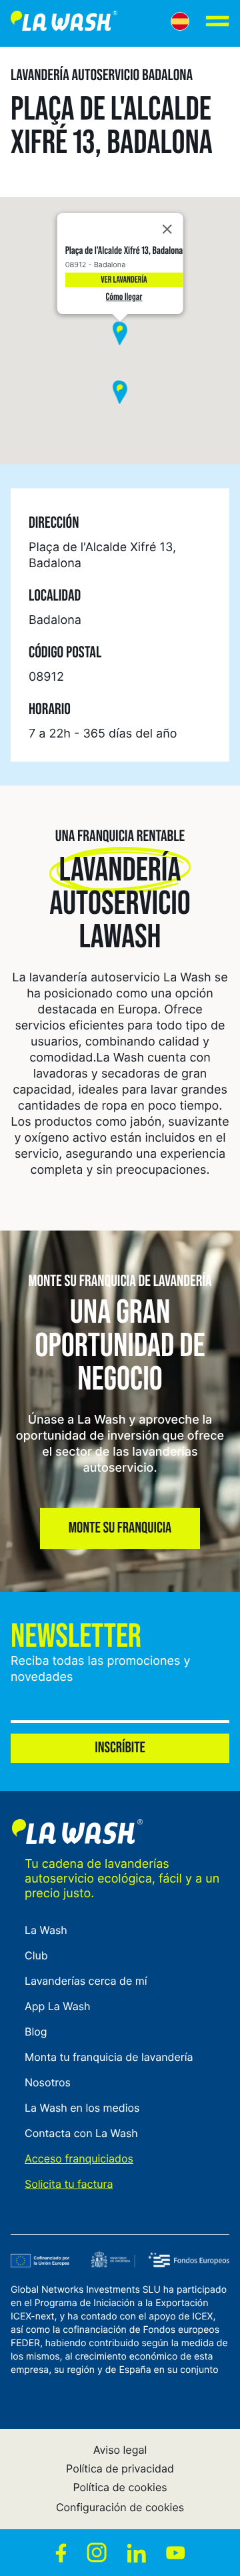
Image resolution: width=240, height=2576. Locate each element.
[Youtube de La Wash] (176, 2553)
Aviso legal (120, 2450)
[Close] (167, 229)
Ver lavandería (124, 280)
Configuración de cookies (120, 2507)
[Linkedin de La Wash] (136, 2553)
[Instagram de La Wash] (97, 2553)
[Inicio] (64, 23)
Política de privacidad (120, 2468)
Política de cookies (120, 2487)
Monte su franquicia (120, 1528)
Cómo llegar (124, 297)
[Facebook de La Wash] (61, 2553)
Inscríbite (120, 1748)
